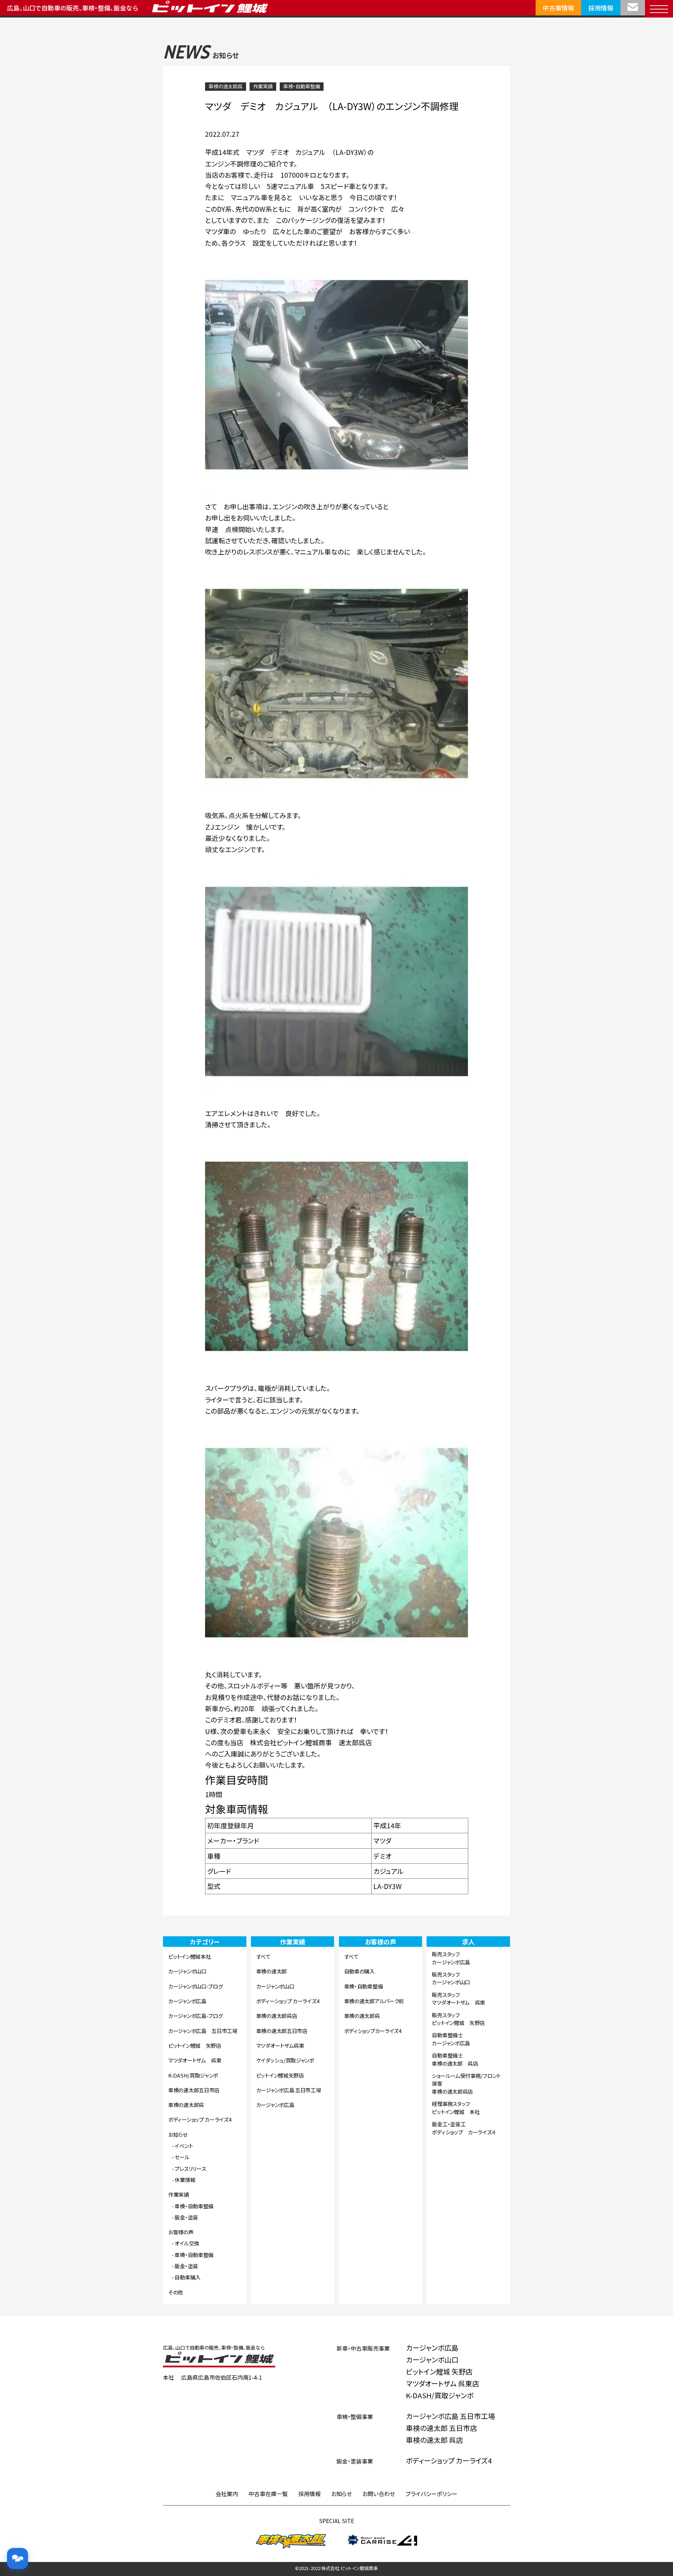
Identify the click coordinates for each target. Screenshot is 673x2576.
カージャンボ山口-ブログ (195, 1986)
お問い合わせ (379, 2494)
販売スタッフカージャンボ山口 (451, 1978)
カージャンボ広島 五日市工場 (203, 2031)
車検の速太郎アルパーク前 (374, 2001)
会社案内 (227, 2494)
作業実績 (263, 86)
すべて (263, 1956)
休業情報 (185, 2180)
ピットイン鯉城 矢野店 (195, 2045)
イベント (184, 2146)
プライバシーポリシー (431, 2494)
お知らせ (178, 2135)
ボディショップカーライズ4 (373, 2031)
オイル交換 (187, 2243)
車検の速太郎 (271, 1971)
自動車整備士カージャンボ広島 (451, 2039)
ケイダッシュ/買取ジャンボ (285, 2060)
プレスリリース (190, 2169)
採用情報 (601, 8)
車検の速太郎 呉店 (434, 2440)
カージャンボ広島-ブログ (195, 2016)
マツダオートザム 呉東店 (443, 2383)
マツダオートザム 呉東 (195, 2060)
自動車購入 (188, 2277)
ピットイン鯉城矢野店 (280, 2075)
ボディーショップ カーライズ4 (200, 2119)
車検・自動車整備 (302, 86)
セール (182, 2157)
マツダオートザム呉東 (280, 2045)
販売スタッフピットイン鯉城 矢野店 (458, 2019)
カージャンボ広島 (187, 2001)
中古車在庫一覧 (268, 2494)
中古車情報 (558, 8)
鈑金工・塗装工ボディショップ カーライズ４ (464, 2128)
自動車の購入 (359, 1971)
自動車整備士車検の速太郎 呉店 (455, 2059)
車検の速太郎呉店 (277, 2016)
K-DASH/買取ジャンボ (193, 2075)
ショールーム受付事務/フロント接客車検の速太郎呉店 (466, 2084)
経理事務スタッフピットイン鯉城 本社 (456, 2108)
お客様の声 (181, 2232)
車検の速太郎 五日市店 (441, 2428)
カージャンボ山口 (187, 1971)
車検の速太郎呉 (226, 86)
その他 (176, 2292)
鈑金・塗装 (186, 2217)
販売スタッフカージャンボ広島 (451, 1958)
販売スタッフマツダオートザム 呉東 (458, 1999)
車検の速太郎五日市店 (194, 2090)
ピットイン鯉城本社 (189, 1956)
